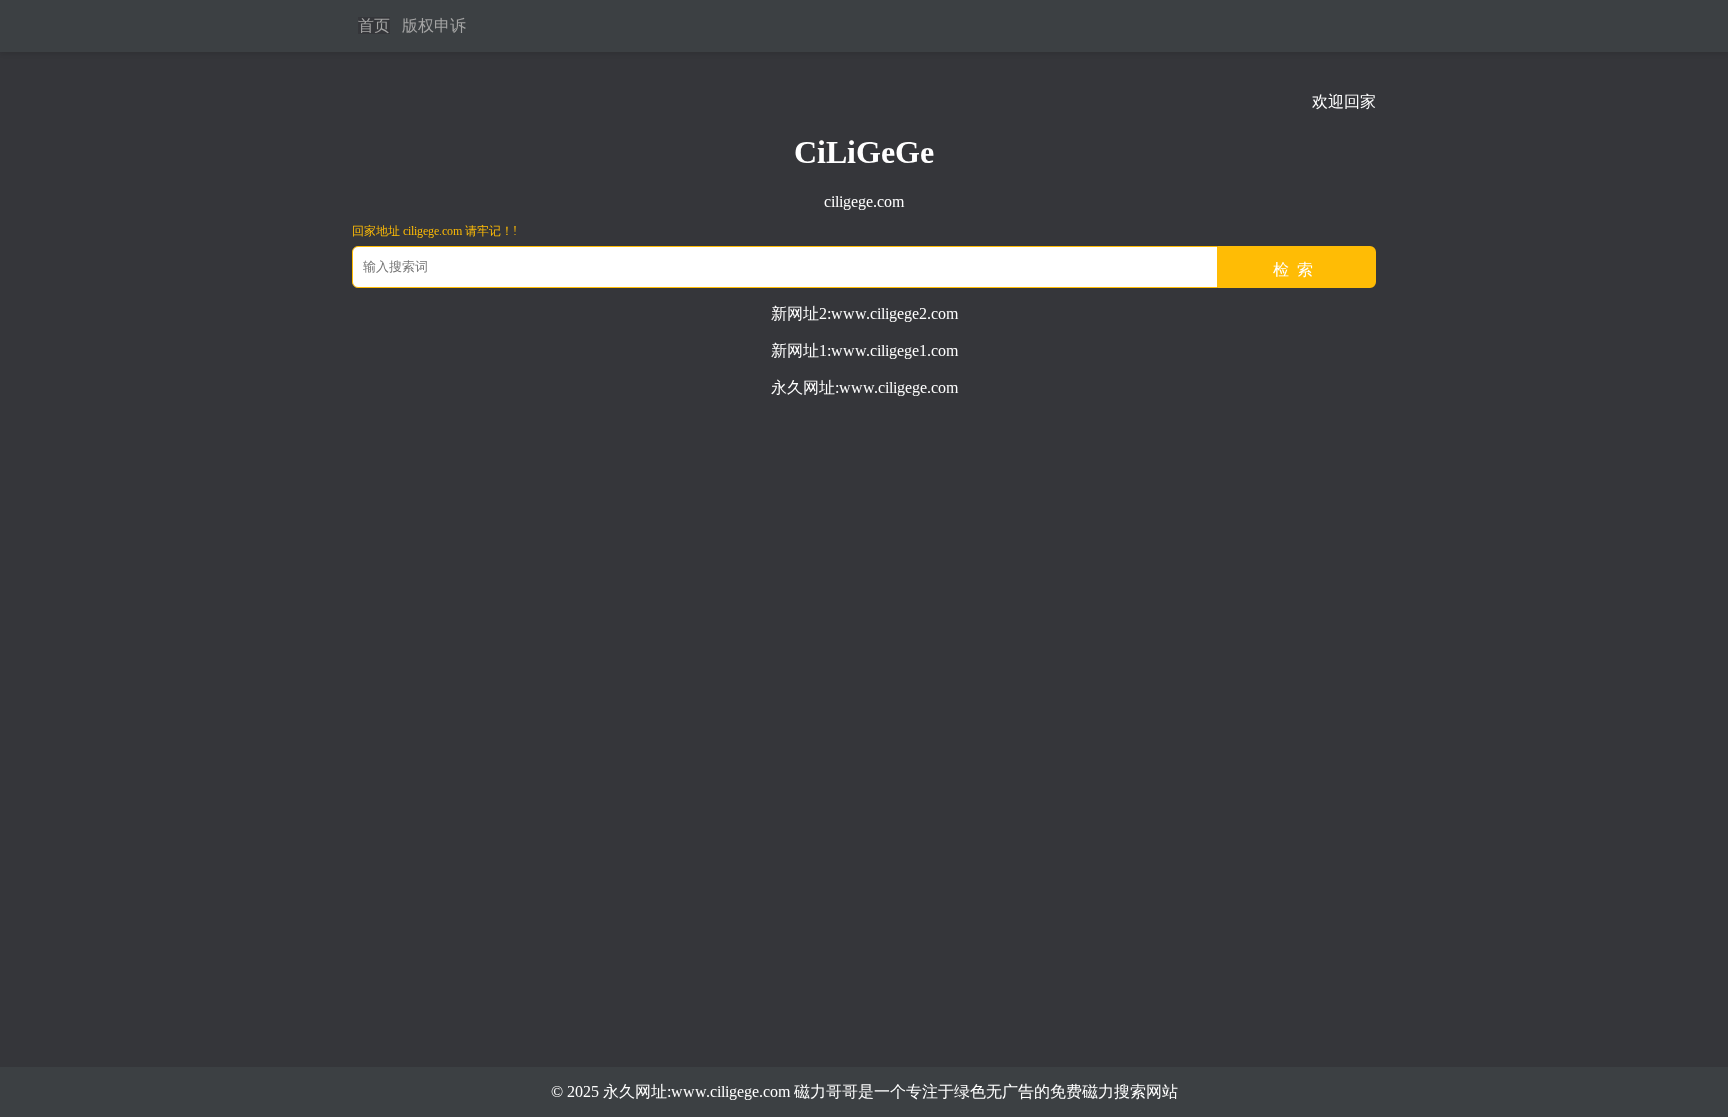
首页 (374, 25)
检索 (1297, 269)
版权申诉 (434, 25)
